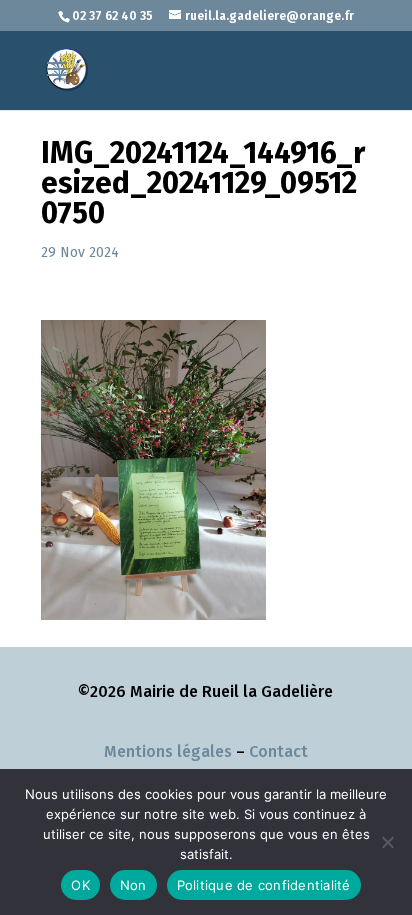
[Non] (387, 842)
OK (80, 885)
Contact (278, 751)
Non (133, 885)
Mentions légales (168, 751)
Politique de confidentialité (264, 885)
